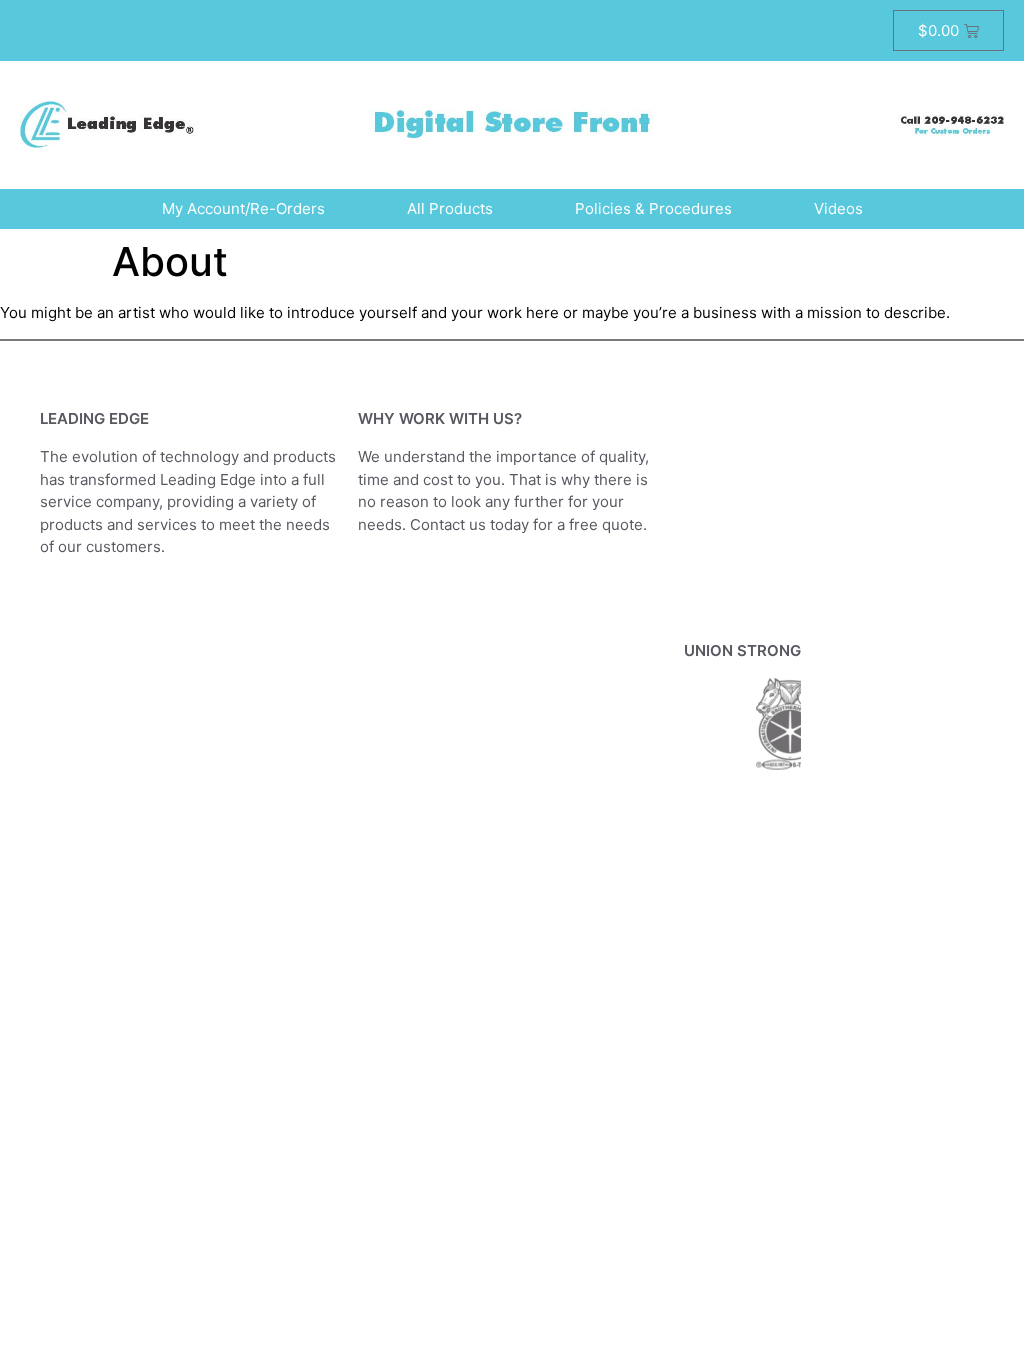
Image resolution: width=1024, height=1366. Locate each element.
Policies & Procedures (653, 208)
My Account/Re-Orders (243, 208)
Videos (838, 208)
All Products (450, 208)
